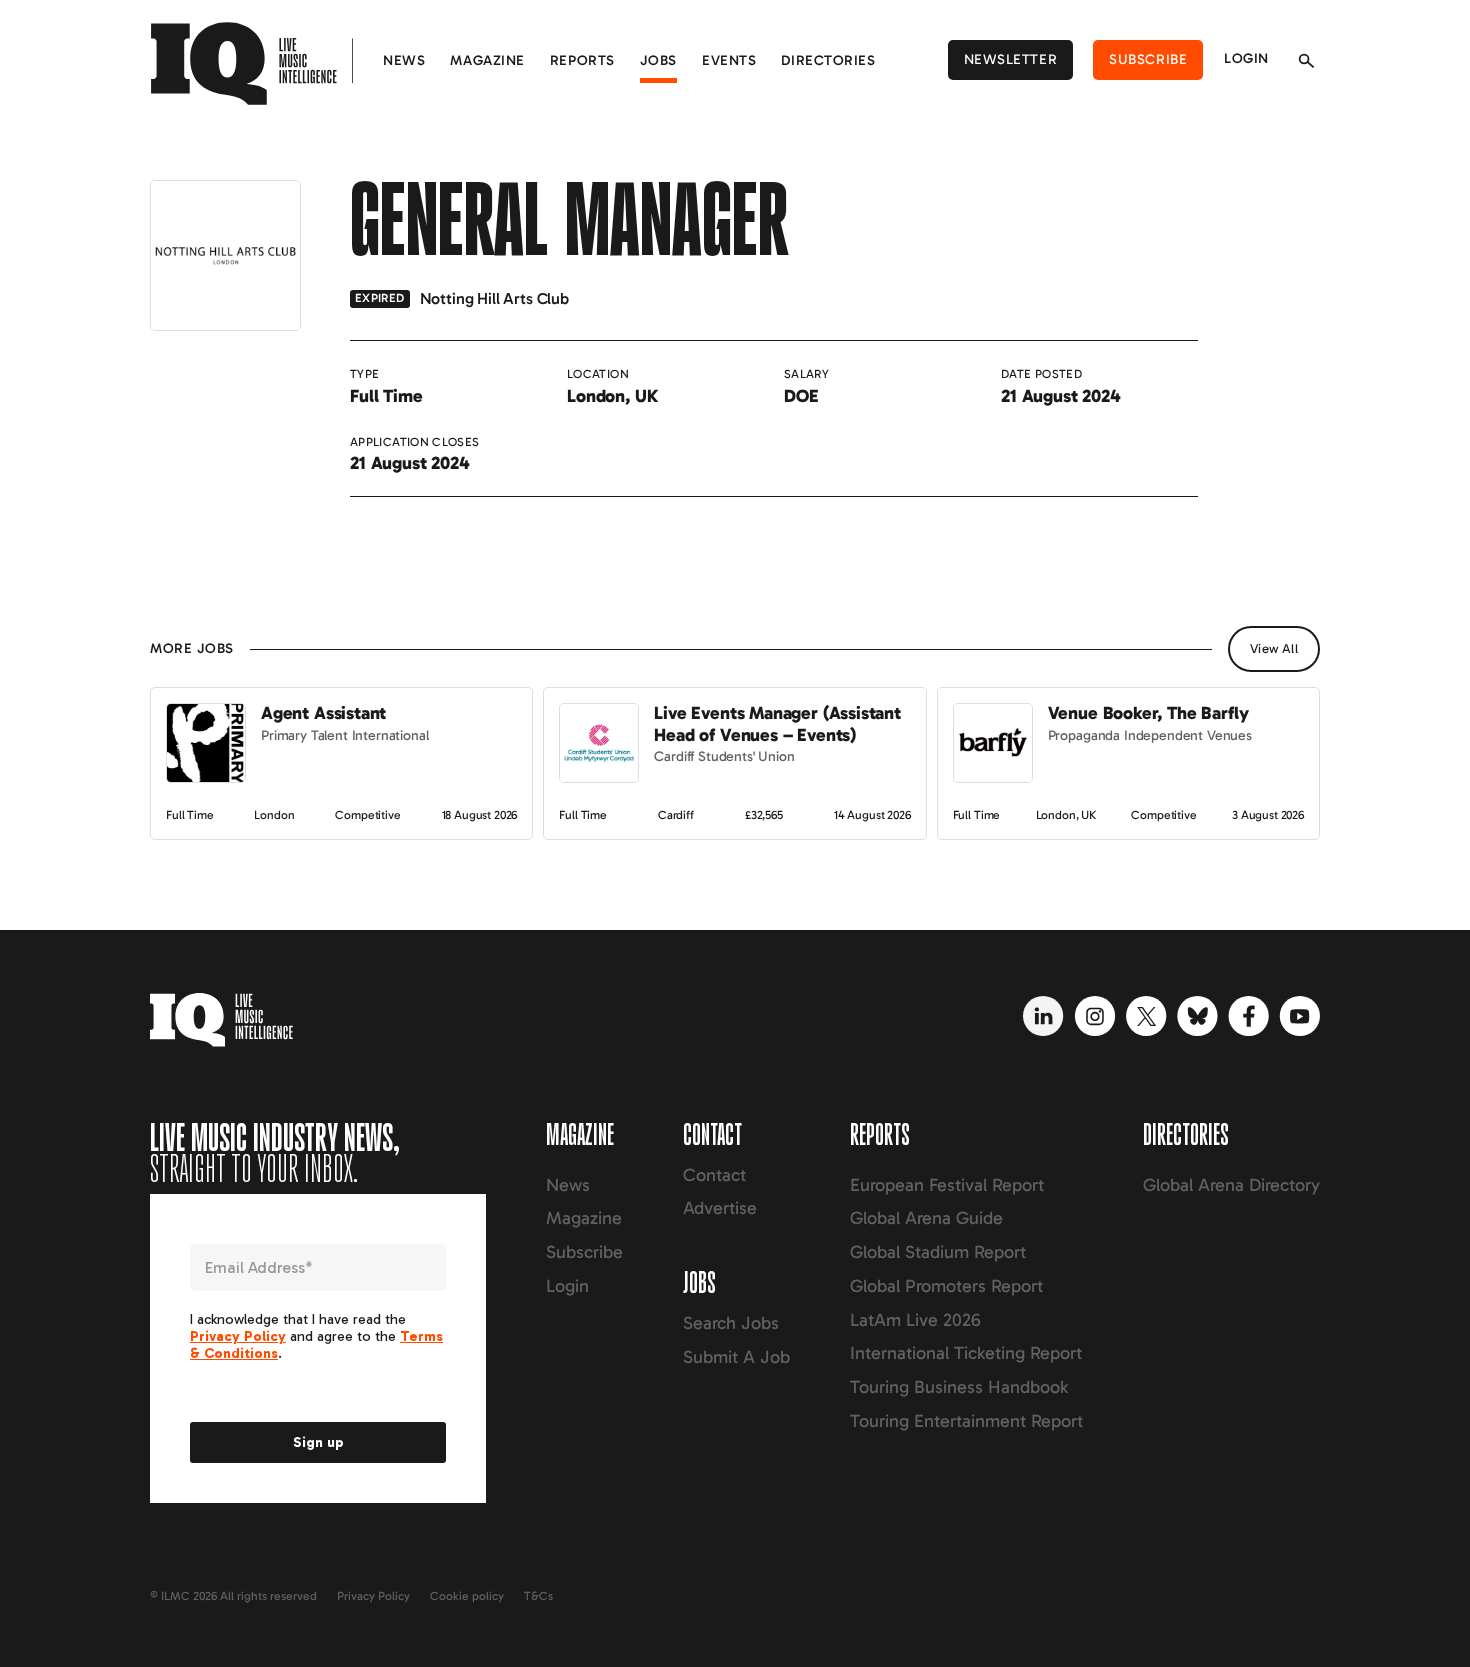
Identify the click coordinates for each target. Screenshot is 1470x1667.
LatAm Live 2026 (915, 1320)
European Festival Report (947, 1185)
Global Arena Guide (926, 1218)
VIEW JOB (187, 697)
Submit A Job (736, 1357)
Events (729, 60)
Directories (828, 60)
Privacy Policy (373, 1596)
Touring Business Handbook (959, 1387)
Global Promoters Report (946, 1286)
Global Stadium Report (938, 1252)
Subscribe (1148, 59)
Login (1246, 58)
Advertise (720, 1208)
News (404, 60)
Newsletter (1011, 59)
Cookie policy (467, 1596)
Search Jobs (731, 1323)
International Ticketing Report (966, 1353)
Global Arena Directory (1231, 1185)
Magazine (487, 60)
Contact (714, 1175)
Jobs (658, 60)
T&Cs (538, 1596)
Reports (582, 60)
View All (1274, 648)
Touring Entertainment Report (966, 1421)
